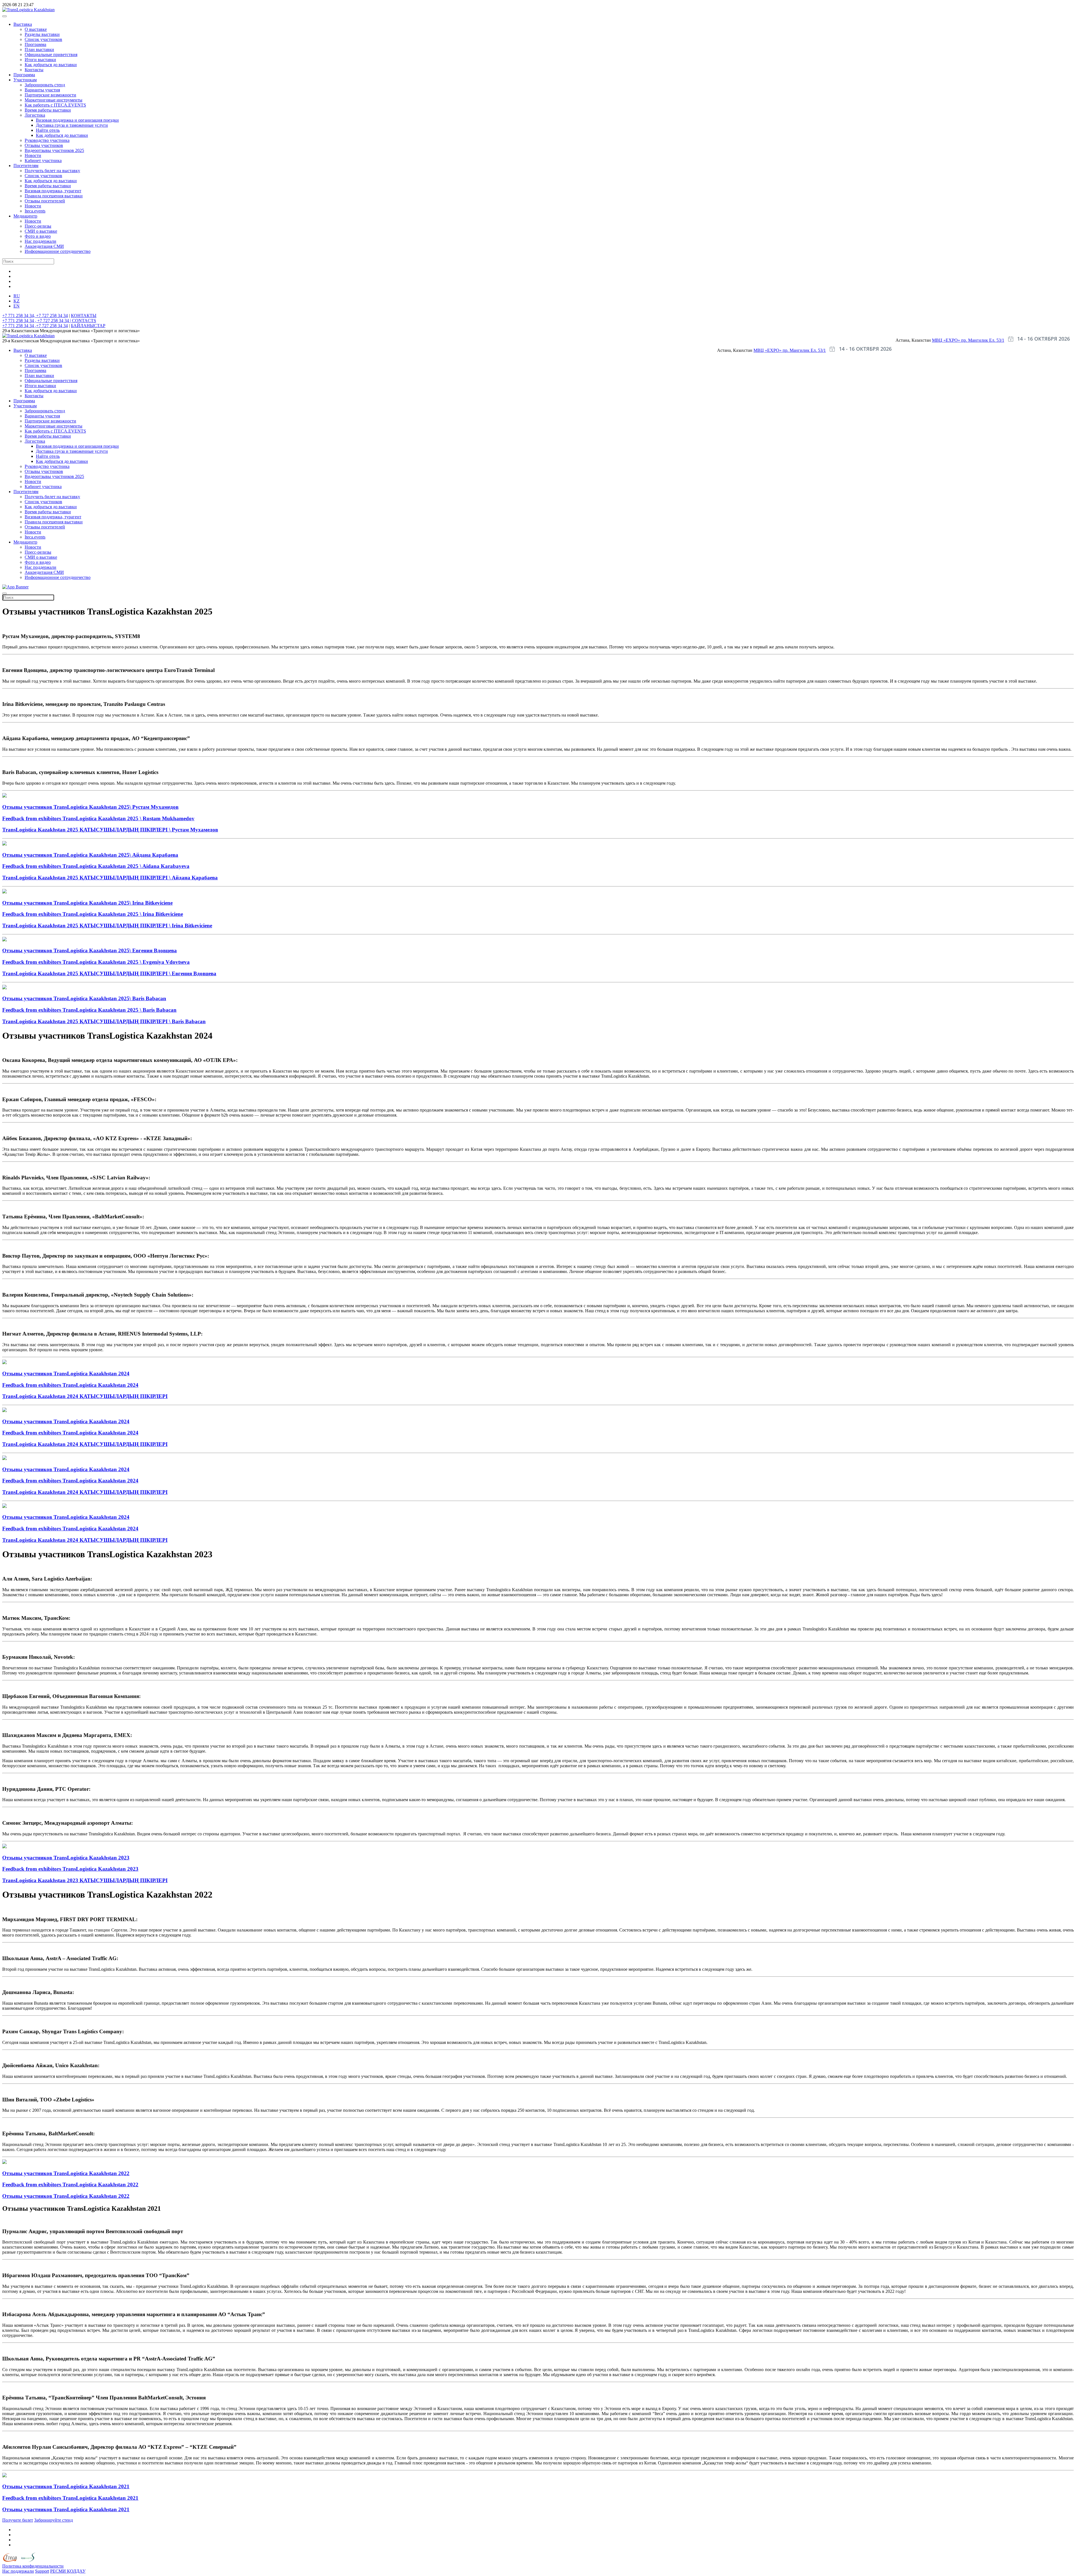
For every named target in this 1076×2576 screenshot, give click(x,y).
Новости (33, 155)
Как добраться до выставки (51, 65)
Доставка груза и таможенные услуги (72, 125)
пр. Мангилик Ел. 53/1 (983, 340)
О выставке (36, 29)
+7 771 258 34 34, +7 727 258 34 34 (35, 316)
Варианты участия (42, 90)
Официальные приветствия (51, 55)
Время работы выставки (48, 110)
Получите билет (18, 2520)
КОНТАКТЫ (84, 316)
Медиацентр (25, 216)
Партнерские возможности (50, 95)
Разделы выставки (42, 34)
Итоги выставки (40, 60)
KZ (17, 301)
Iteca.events (35, 211)
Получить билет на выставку (52, 171)
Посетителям (26, 166)
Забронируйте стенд (54, 2520)
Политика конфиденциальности (33, 2566)
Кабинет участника (43, 160)
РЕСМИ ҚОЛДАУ (68, 2571)
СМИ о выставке (41, 231)
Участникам (25, 80)
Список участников (43, 39)
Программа (35, 44)
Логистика (35, 115)
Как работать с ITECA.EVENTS (55, 105)
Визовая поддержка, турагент (53, 191)
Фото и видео (38, 236)
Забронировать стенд (45, 85)
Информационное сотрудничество (58, 251)
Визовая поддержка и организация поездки (77, 120)
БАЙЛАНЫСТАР (88, 326)
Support (42, 2571)
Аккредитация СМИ (44, 246)
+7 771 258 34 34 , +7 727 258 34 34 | (37, 321)
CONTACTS (84, 321)
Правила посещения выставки (54, 196)
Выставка (23, 24)
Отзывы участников (44, 145)
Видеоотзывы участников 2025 (54, 150)
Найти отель (48, 130)
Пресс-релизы (38, 226)
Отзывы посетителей (45, 201)
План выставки (39, 49)
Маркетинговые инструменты (54, 100)
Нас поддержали (40, 241)
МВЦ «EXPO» (947, 340)
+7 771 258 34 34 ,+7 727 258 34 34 (35, 326)
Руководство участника (47, 140)
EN (17, 306)
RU (17, 296)
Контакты (34, 70)
